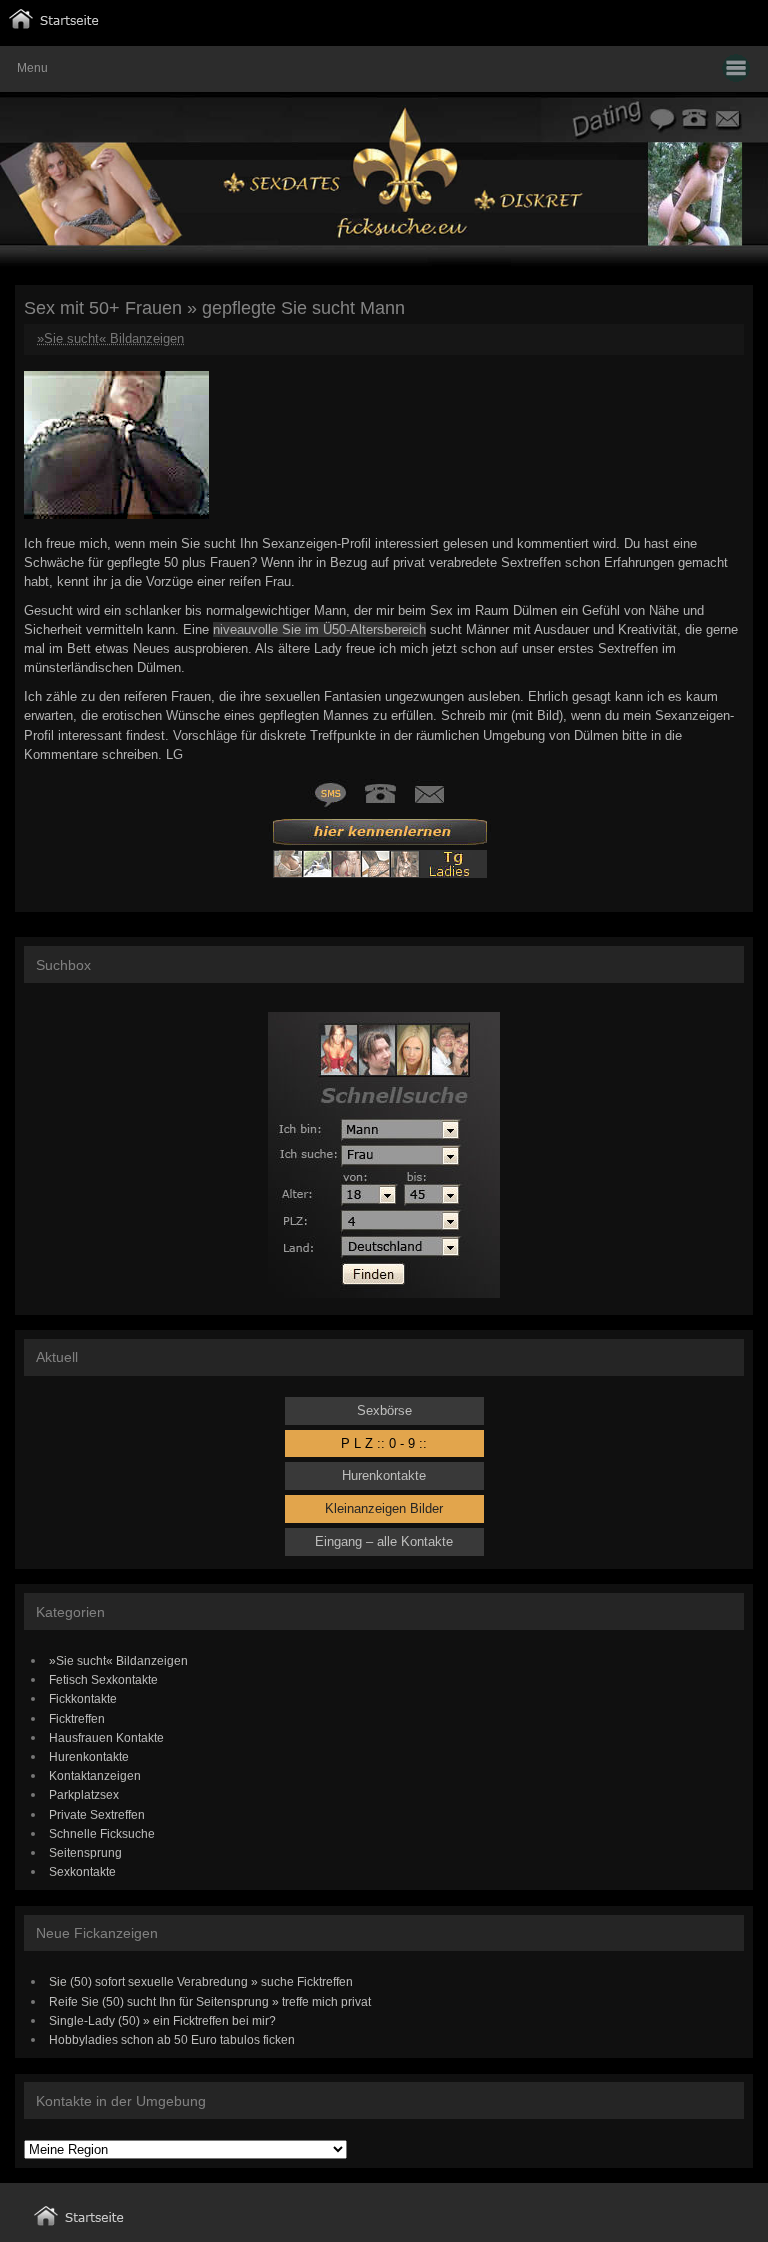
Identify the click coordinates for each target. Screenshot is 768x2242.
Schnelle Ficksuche (102, 1833)
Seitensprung (85, 1852)
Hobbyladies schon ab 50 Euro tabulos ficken (172, 2039)
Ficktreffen (77, 1718)
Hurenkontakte (384, 1475)
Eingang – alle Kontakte (384, 1541)
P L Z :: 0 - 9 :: (384, 1443)
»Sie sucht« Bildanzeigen (110, 338)
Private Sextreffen (97, 1814)
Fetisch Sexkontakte (103, 1679)
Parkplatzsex (84, 1794)
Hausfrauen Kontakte (106, 1737)
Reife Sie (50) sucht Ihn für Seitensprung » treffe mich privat (210, 2001)
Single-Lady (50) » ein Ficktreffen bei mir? (162, 2020)
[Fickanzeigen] (54, 24)
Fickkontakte (83, 1698)
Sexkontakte (82, 1871)
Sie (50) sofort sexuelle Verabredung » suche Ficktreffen (201, 1981)
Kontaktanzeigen (95, 1775)
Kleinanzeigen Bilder (384, 1508)
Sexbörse (384, 1410)
